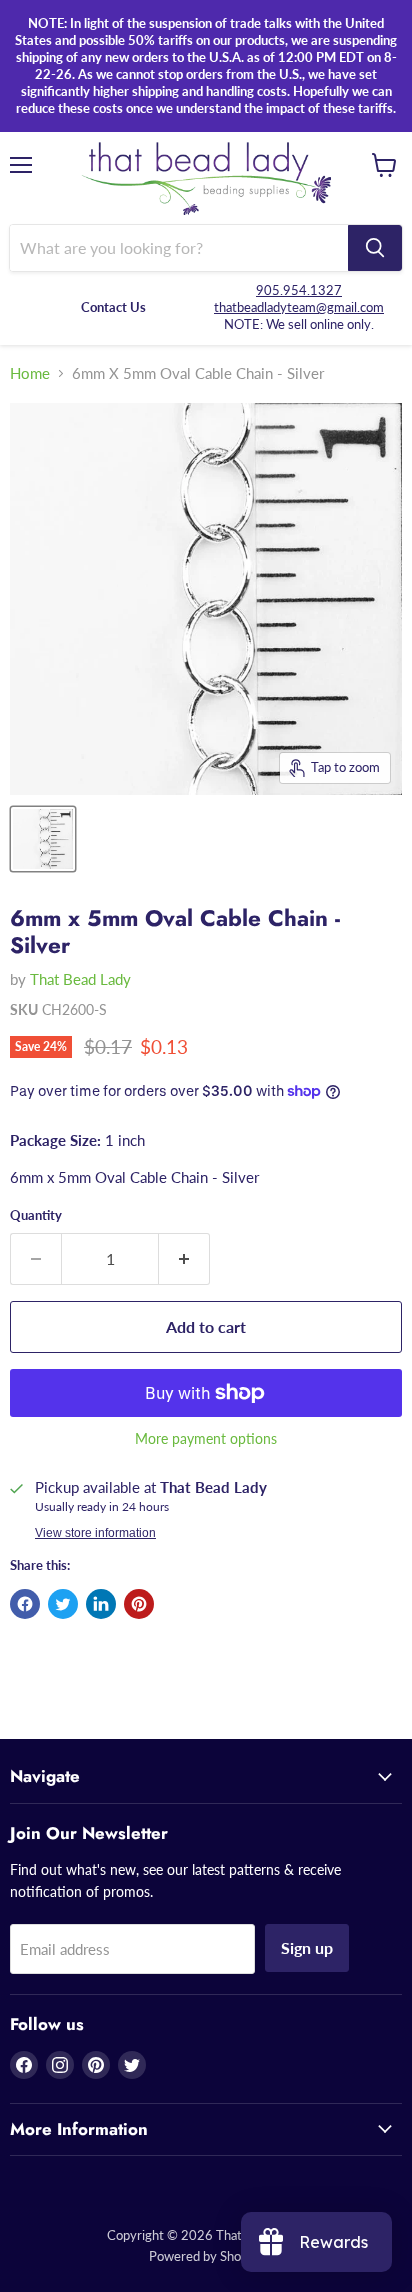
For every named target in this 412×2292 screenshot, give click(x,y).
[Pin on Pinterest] (139, 1604)
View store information (95, 1533)
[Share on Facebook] (25, 1604)
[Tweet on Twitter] (63, 1604)
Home (30, 373)
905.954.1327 (299, 290)
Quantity (36, 1215)
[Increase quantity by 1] (184, 1259)
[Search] (375, 248)
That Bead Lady (80, 979)
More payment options (206, 1439)
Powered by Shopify (206, 2256)
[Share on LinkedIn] (101, 1604)
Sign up (307, 1947)
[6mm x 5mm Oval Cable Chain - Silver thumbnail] (43, 839)
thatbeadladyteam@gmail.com (299, 307)
